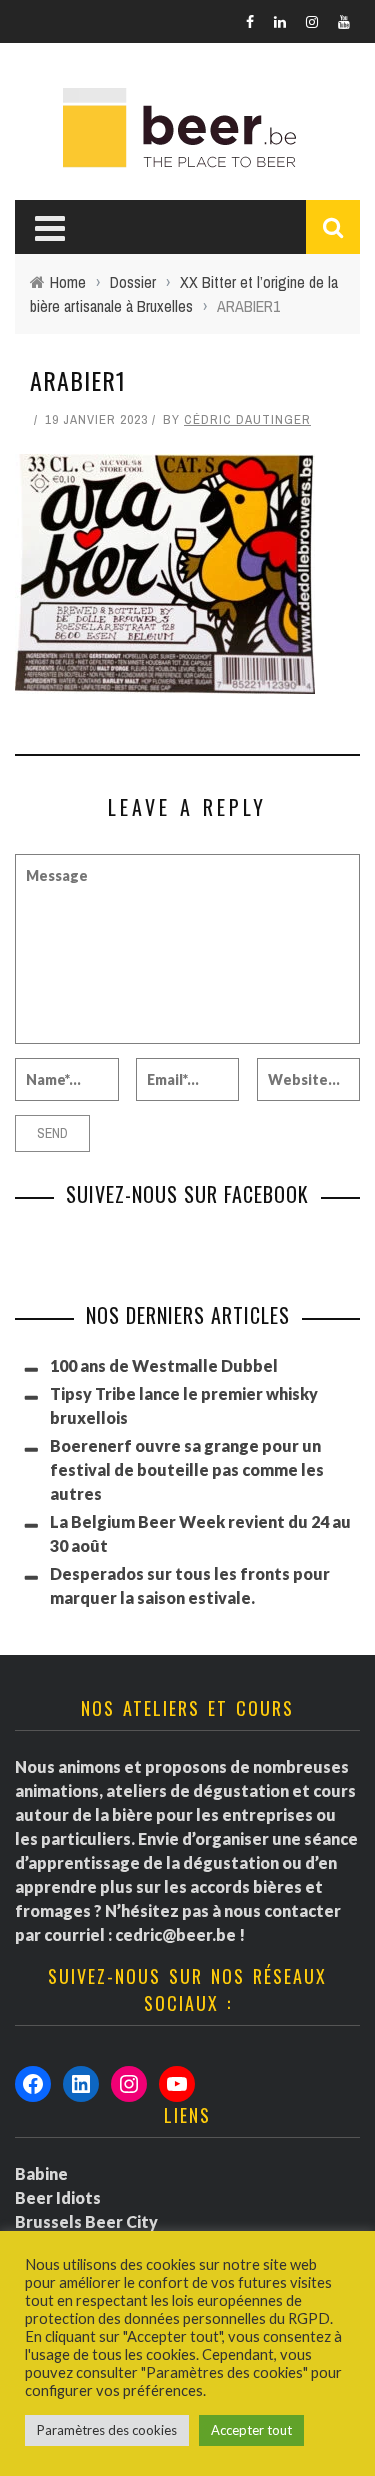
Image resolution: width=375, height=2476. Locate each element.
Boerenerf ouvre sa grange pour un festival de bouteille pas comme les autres (187, 1469)
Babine (41, 2173)
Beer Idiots (58, 2197)
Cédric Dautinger (247, 419)
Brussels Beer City (86, 2221)
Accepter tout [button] (251, 2430)
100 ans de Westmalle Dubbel (164, 1365)
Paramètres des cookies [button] (107, 2430)
